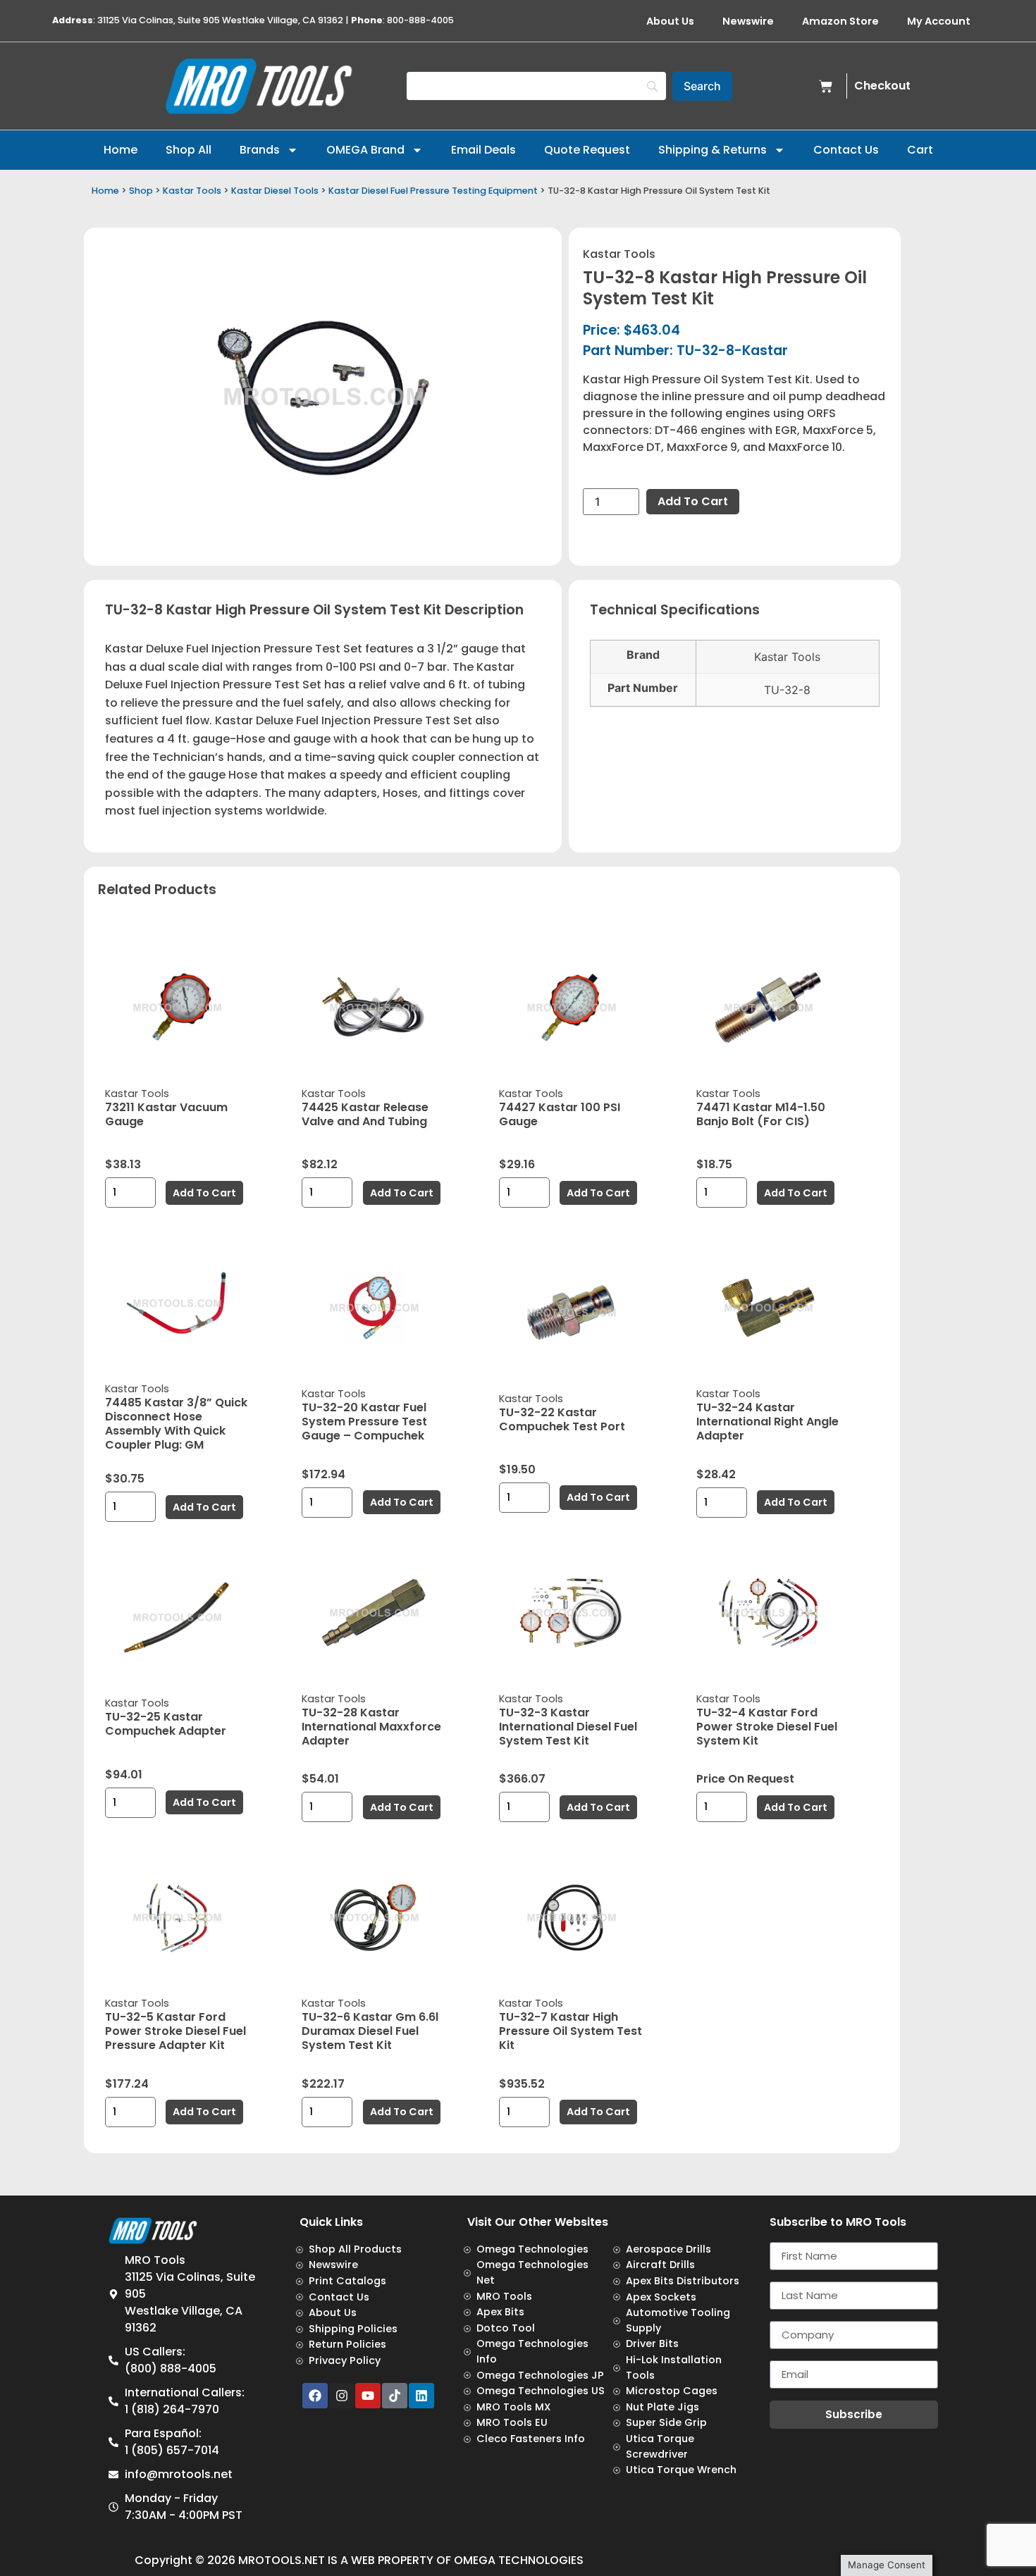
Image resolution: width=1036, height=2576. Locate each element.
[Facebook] (315, 2396)
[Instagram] (342, 2396)
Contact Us (846, 150)
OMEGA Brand (365, 150)
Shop (141, 191)
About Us (670, 21)
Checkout (882, 86)
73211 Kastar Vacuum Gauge (166, 1114)
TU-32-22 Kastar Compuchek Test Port (562, 1419)
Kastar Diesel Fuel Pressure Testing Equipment (433, 191)
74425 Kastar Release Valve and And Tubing (365, 1114)
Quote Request (587, 150)
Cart (920, 150)
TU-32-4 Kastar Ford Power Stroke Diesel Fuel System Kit (767, 1727)
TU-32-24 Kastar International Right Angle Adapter (767, 1422)
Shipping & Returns (713, 150)
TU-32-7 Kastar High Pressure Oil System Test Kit (571, 2031)
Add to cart (693, 501)
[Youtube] (368, 2396)
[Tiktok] (395, 2396)
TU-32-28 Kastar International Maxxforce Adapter (371, 1727)
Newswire (748, 21)
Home (121, 150)
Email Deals (483, 150)
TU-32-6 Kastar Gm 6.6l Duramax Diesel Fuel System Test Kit (370, 2031)
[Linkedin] (421, 2396)
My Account (939, 21)
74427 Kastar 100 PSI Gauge (560, 1114)
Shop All (189, 150)
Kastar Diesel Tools (275, 191)
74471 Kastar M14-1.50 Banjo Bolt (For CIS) (761, 1114)
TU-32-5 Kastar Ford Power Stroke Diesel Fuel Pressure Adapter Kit (175, 2031)
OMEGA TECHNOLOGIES (519, 2560)
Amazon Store (840, 21)
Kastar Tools (192, 191)
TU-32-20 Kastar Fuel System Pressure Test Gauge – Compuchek (364, 1422)
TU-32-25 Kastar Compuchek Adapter (166, 1724)
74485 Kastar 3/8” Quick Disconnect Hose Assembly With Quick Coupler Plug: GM (176, 1424)
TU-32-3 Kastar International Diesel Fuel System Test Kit (568, 1727)
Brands (260, 150)
